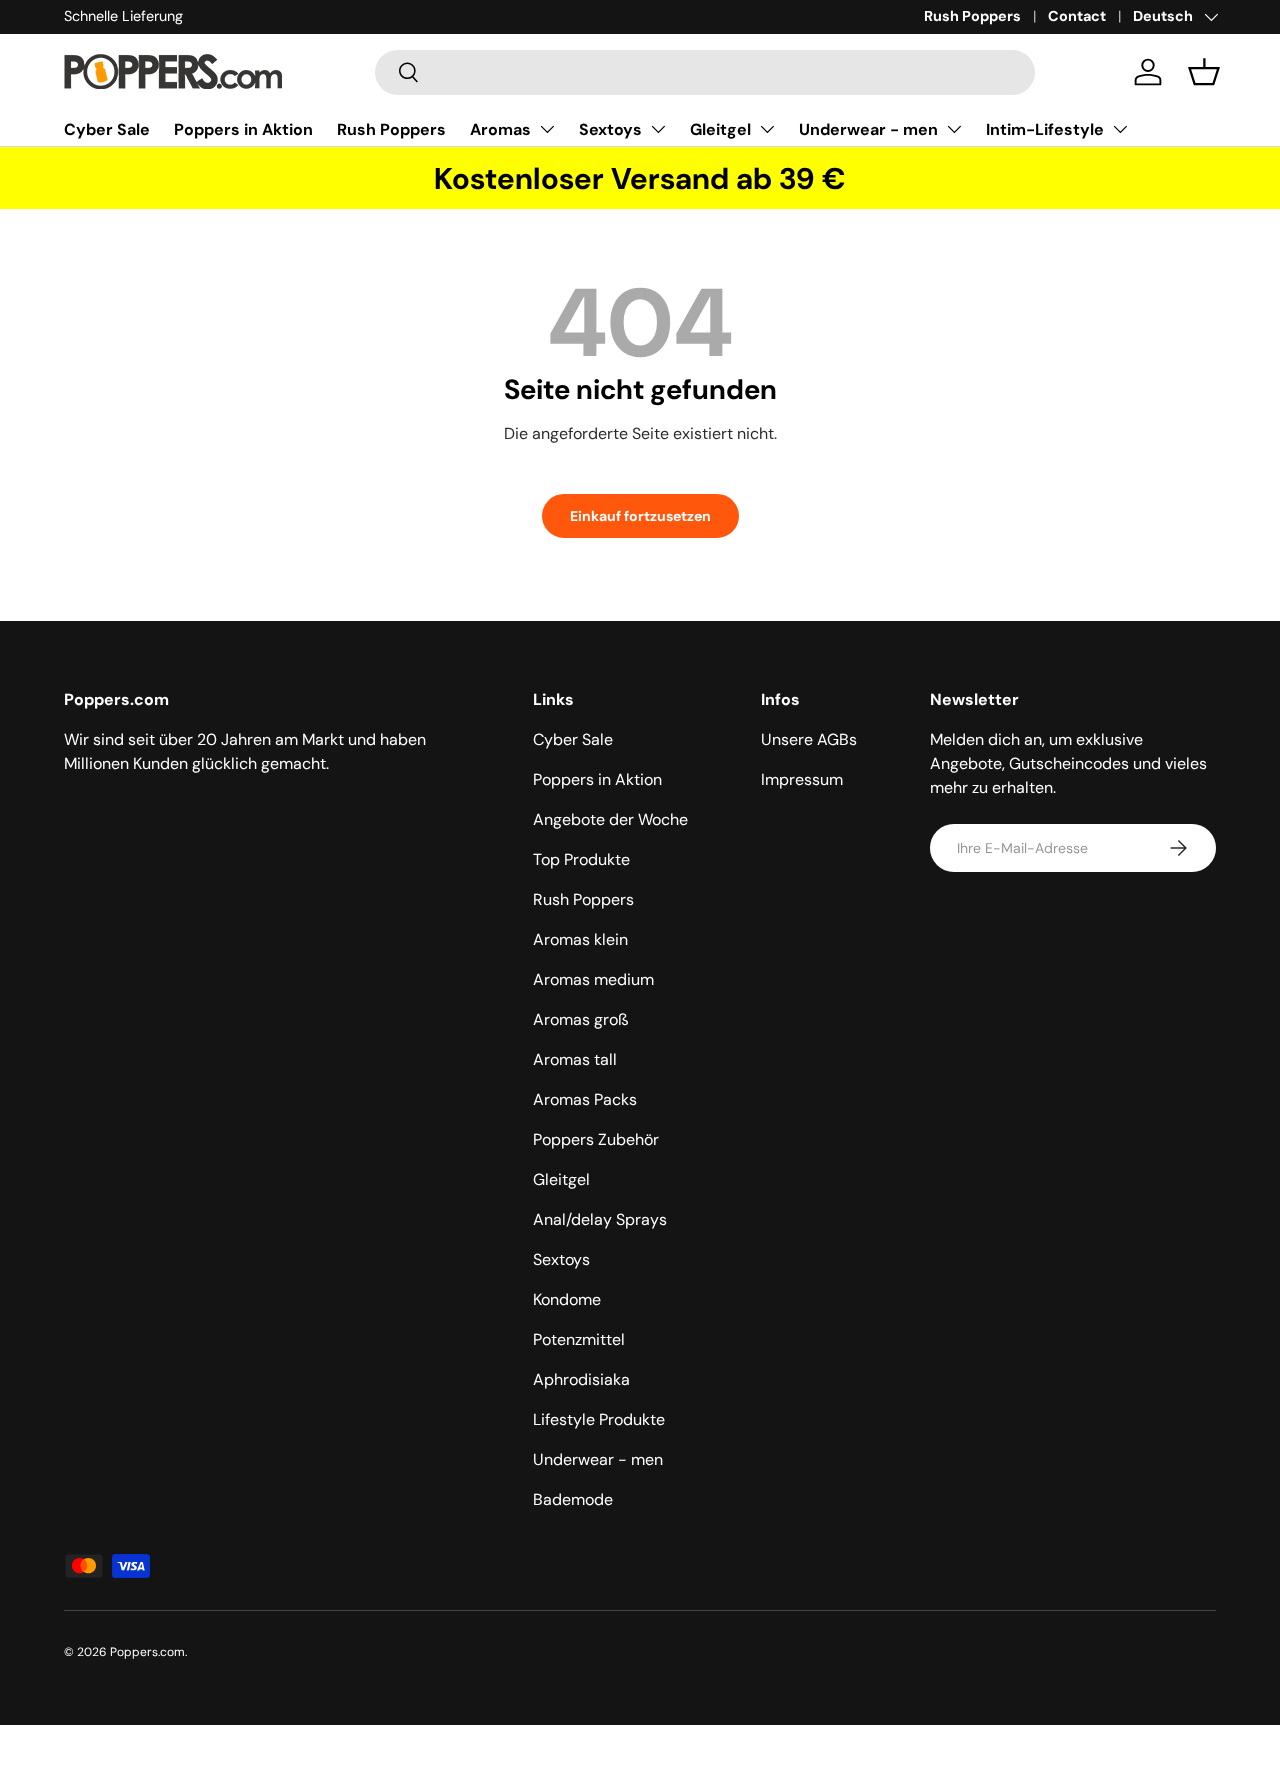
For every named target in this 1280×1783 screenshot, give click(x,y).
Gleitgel (720, 129)
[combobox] (705, 72)
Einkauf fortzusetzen (640, 516)
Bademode (573, 1499)
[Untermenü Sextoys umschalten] (658, 129)
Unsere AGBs (809, 739)
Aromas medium (593, 979)
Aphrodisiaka (581, 1379)
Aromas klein (580, 939)
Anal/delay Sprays (600, 1219)
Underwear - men (868, 129)
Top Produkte (581, 859)
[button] (1204, 72)
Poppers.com (147, 1652)
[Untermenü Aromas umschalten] (547, 129)
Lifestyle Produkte (599, 1419)
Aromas (500, 129)
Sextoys (610, 129)
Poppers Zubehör (596, 1139)
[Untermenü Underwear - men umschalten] (954, 129)
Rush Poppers (972, 16)
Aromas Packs (585, 1099)
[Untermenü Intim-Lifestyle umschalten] (1120, 129)
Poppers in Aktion (243, 129)
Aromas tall (575, 1059)
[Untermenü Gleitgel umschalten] (767, 129)
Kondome (567, 1299)
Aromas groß (581, 1019)
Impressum (802, 779)
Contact (1077, 16)
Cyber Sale (107, 129)
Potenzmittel (579, 1339)
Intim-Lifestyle (1045, 129)
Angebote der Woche (610, 819)
